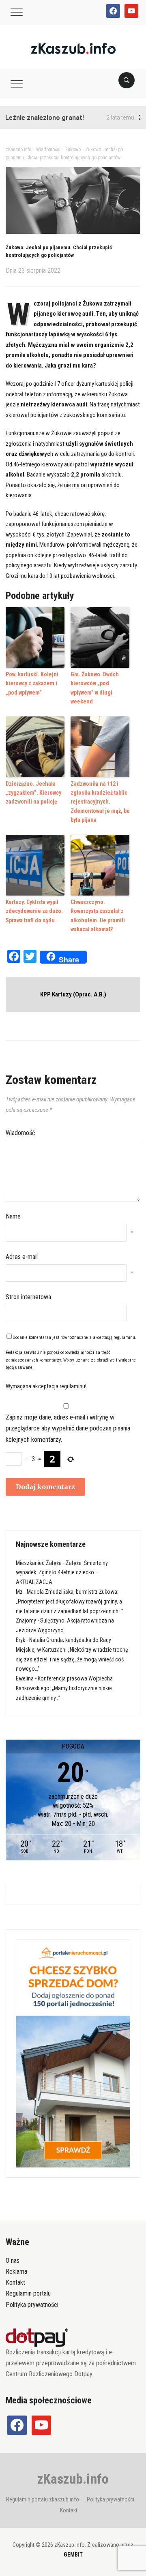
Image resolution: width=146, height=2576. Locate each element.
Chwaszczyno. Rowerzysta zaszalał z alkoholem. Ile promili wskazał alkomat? (98, 916)
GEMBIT (73, 2555)
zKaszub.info (73, 2479)
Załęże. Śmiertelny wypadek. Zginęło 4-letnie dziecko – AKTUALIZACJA (62, 1573)
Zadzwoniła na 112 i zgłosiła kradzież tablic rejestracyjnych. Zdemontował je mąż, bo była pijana (100, 802)
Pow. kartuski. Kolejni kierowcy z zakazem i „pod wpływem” (32, 683)
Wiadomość (20, 1133)
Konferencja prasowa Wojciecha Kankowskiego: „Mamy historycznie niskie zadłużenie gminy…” (64, 1688)
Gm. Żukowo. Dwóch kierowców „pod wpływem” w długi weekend (95, 688)
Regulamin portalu (28, 2293)
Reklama (16, 2271)
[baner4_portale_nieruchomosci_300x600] (73, 2053)
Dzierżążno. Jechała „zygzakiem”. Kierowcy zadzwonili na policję (33, 793)
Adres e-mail (22, 1257)
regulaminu (124, 1337)
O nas (13, 2261)
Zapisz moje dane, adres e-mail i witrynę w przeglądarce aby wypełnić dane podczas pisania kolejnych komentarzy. (68, 1428)
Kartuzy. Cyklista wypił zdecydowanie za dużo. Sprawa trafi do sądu (34, 911)
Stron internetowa (28, 1297)
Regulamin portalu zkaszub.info (43, 2499)
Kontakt (15, 2282)
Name (13, 1216)
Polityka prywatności (32, 2305)
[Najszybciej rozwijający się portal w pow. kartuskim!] (73, 48)
